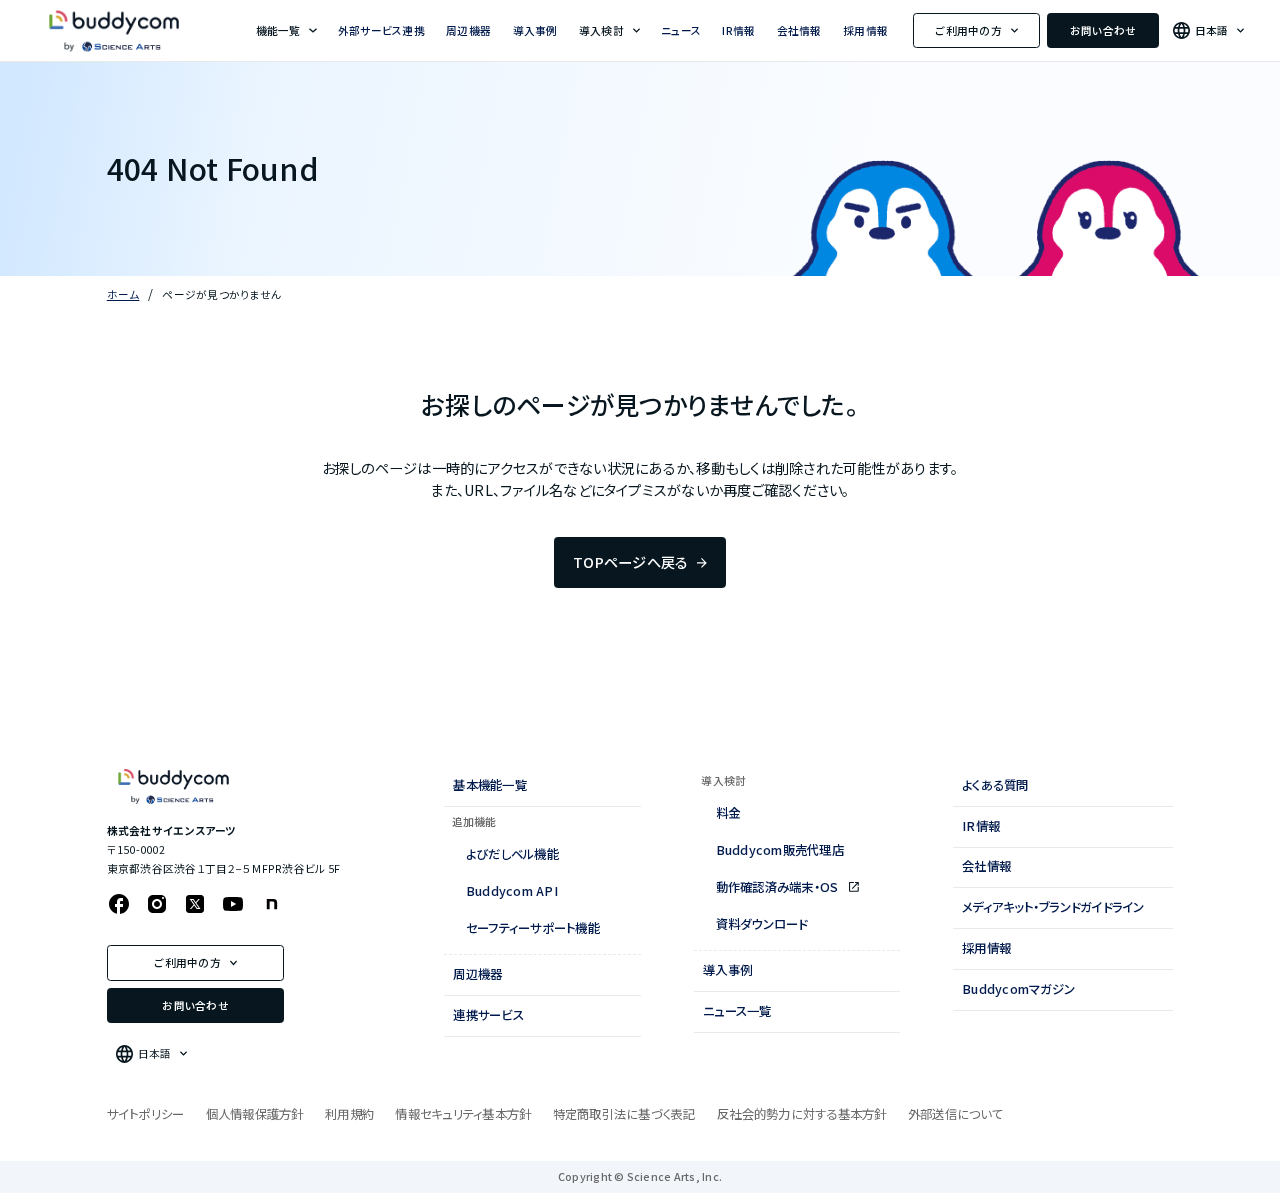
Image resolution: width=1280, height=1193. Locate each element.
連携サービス (488, 1015)
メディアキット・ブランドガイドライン (1053, 907)
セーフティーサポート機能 (533, 928)
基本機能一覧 (490, 785)
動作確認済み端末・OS (779, 887)
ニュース (681, 30)
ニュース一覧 (737, 1011)
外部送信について (955, 1114)
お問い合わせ (1103, 30)
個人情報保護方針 (255, 1114)
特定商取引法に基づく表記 (624, 1114)
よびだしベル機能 (512, 854)
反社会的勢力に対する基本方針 (802, 1114)
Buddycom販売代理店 (780, 850)
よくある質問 (995, 785)
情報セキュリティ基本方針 (463, 1114)
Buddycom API (512, 891)
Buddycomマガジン (1018, 989)
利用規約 (349, 1114)
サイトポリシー (146, 1114)
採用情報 (865, 30)
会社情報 (799, 30)
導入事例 (535, 30)
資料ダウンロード (762, 924)
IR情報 (738, 30)
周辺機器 (468, 30)
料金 (728, 813)
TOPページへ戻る (630, 562)
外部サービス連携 (381, 30)
